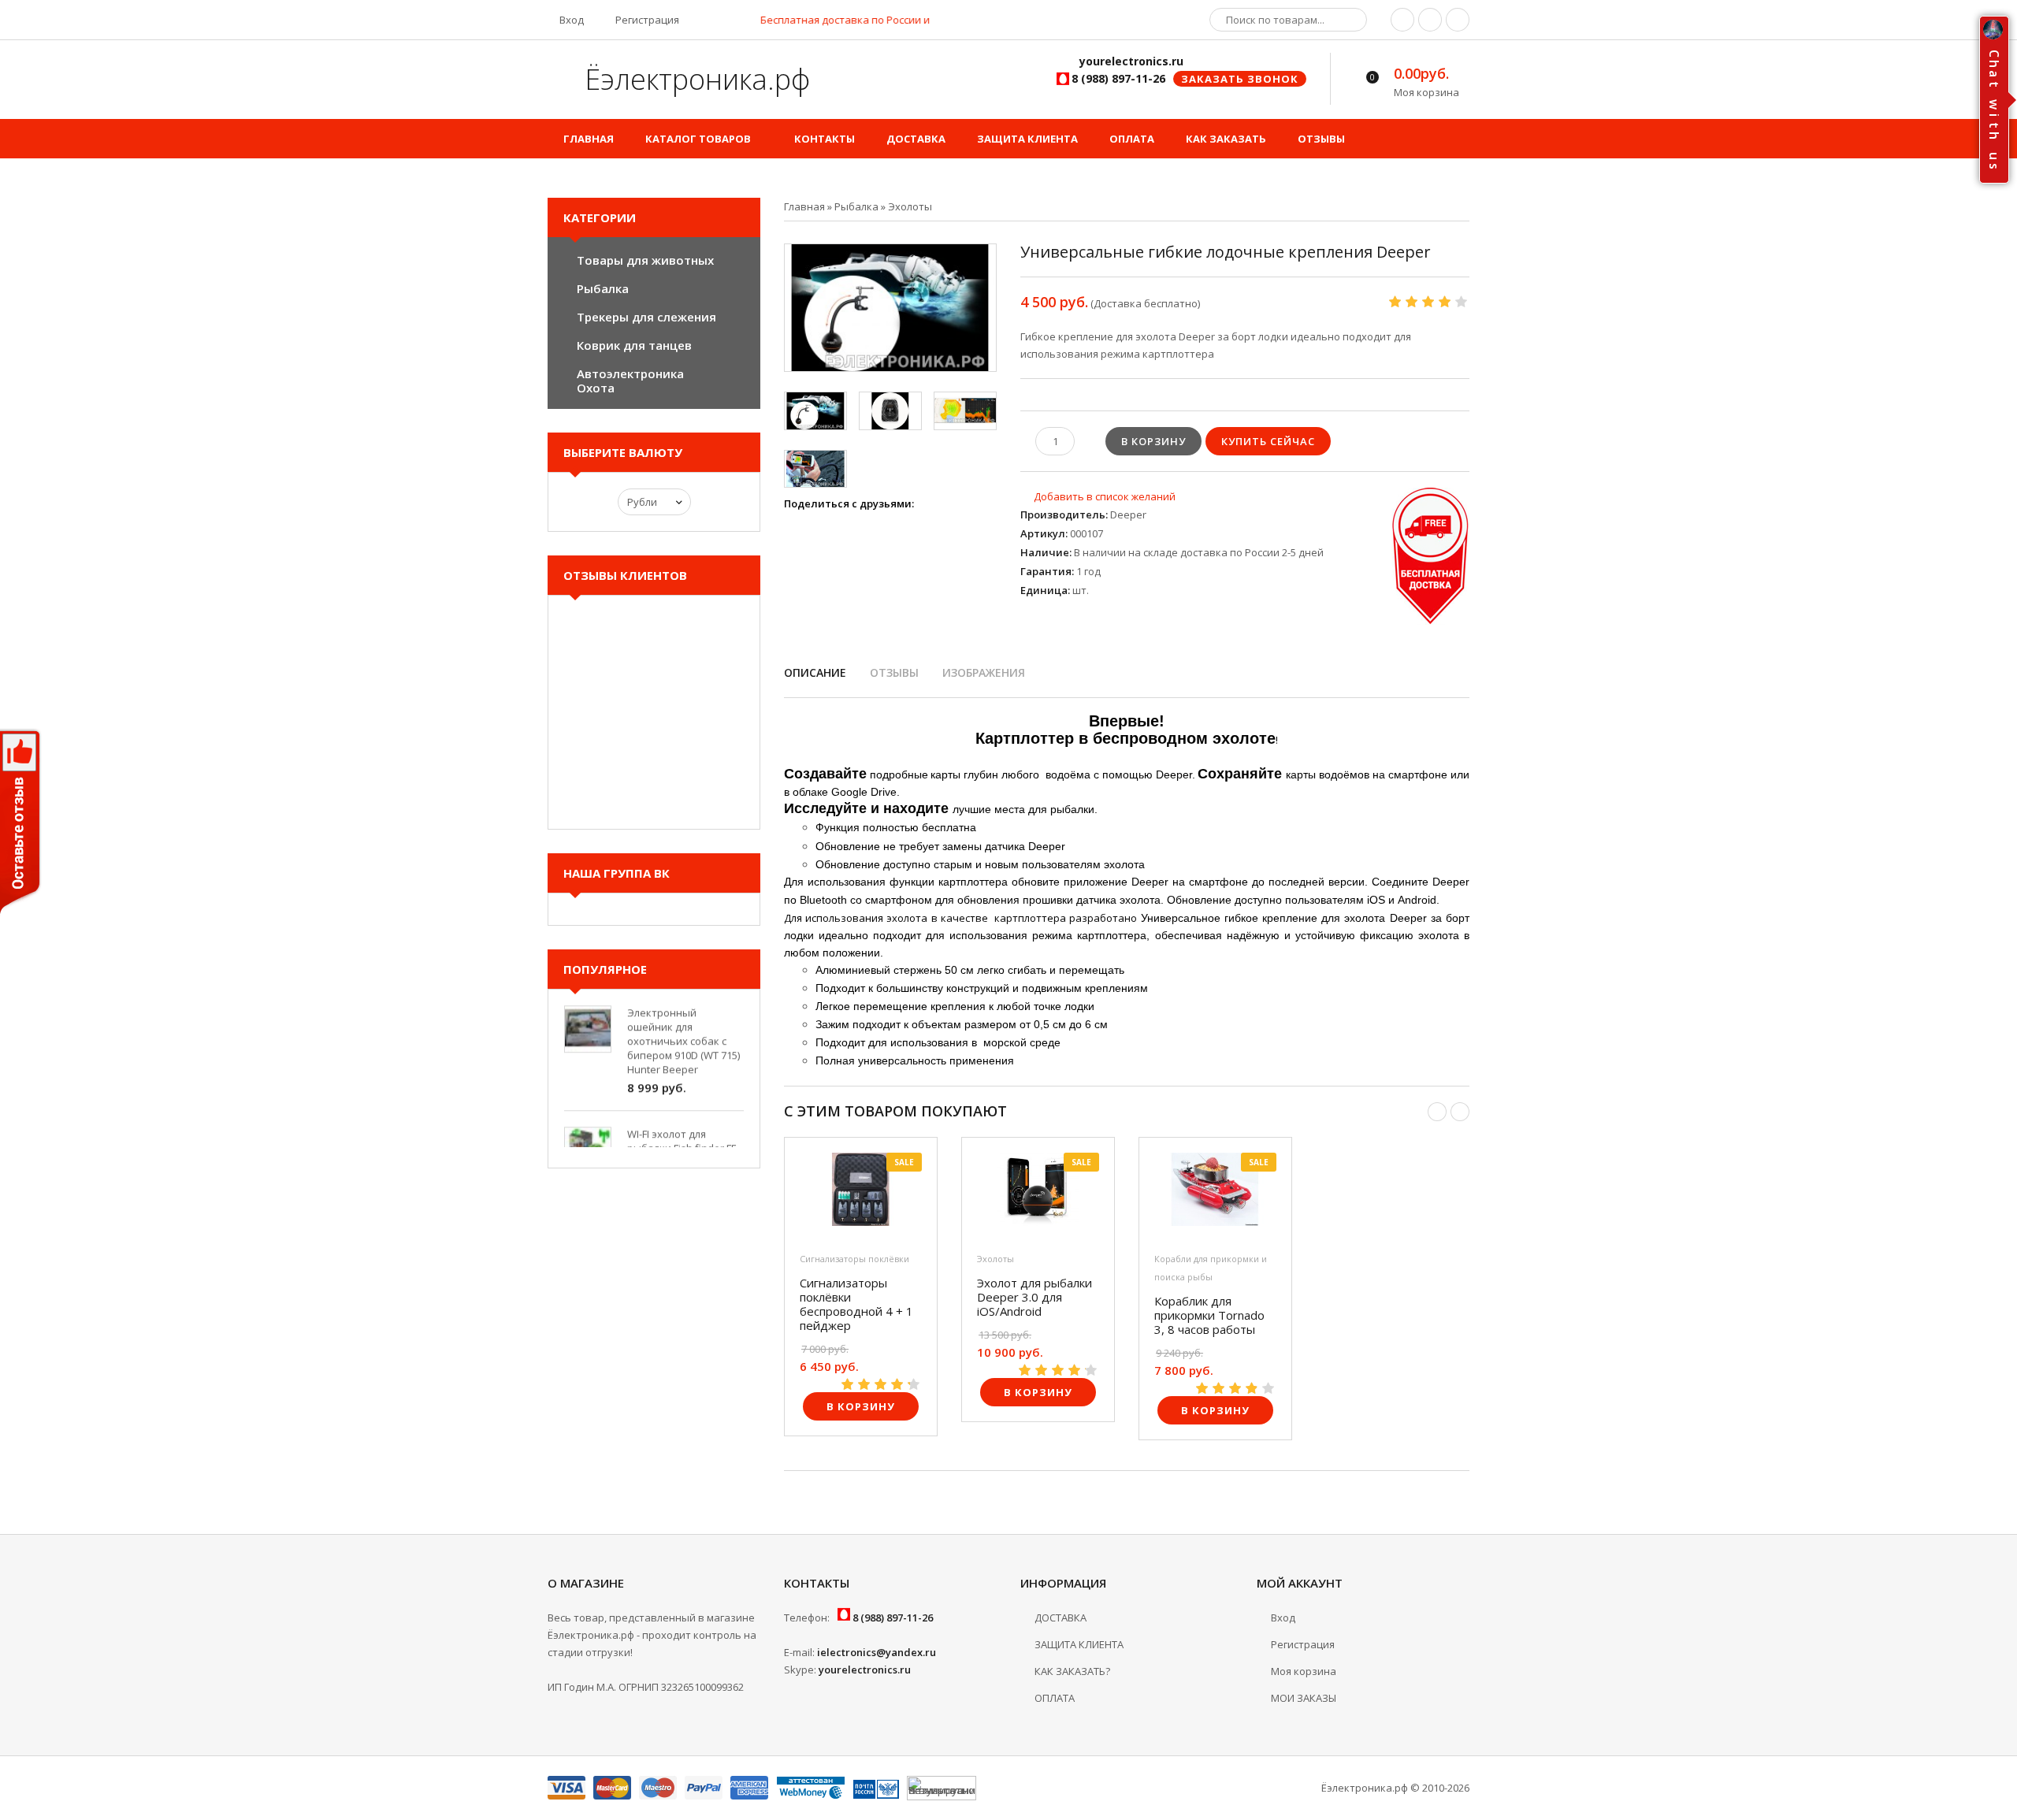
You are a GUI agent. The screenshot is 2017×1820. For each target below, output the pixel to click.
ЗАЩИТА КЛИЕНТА (1079, 1644)
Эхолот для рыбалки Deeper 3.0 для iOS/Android (1035, 1297)
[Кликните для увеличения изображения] (890, 308)
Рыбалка (603, 288)
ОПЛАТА (1055, 1698)
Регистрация (646, 20)
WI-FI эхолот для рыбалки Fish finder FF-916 (683, 1129)
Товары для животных (645, 260)
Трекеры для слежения (646, 317)
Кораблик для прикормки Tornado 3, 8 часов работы (1209, 1315)
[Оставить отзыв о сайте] (21, 825)
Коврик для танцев (634, 345)
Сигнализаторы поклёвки (854, 1259)
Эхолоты (995, 1259)
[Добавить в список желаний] (1098, 496)
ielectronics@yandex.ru (877, 1652)
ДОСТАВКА (1061, 1618)
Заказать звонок (1240, 79)
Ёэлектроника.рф (694, 79)
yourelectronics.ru (865, 1670)
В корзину (861, 1406)
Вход (570, 20)
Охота (596, 388)
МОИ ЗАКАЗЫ (1304, 1698)
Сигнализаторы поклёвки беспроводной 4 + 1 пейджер (856, 1304)
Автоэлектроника (630, 373)
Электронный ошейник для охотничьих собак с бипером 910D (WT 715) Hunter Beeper (683, 1022)
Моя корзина (1304, 1671)
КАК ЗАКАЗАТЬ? (1072, 1671)
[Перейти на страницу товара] (861, 1193)
